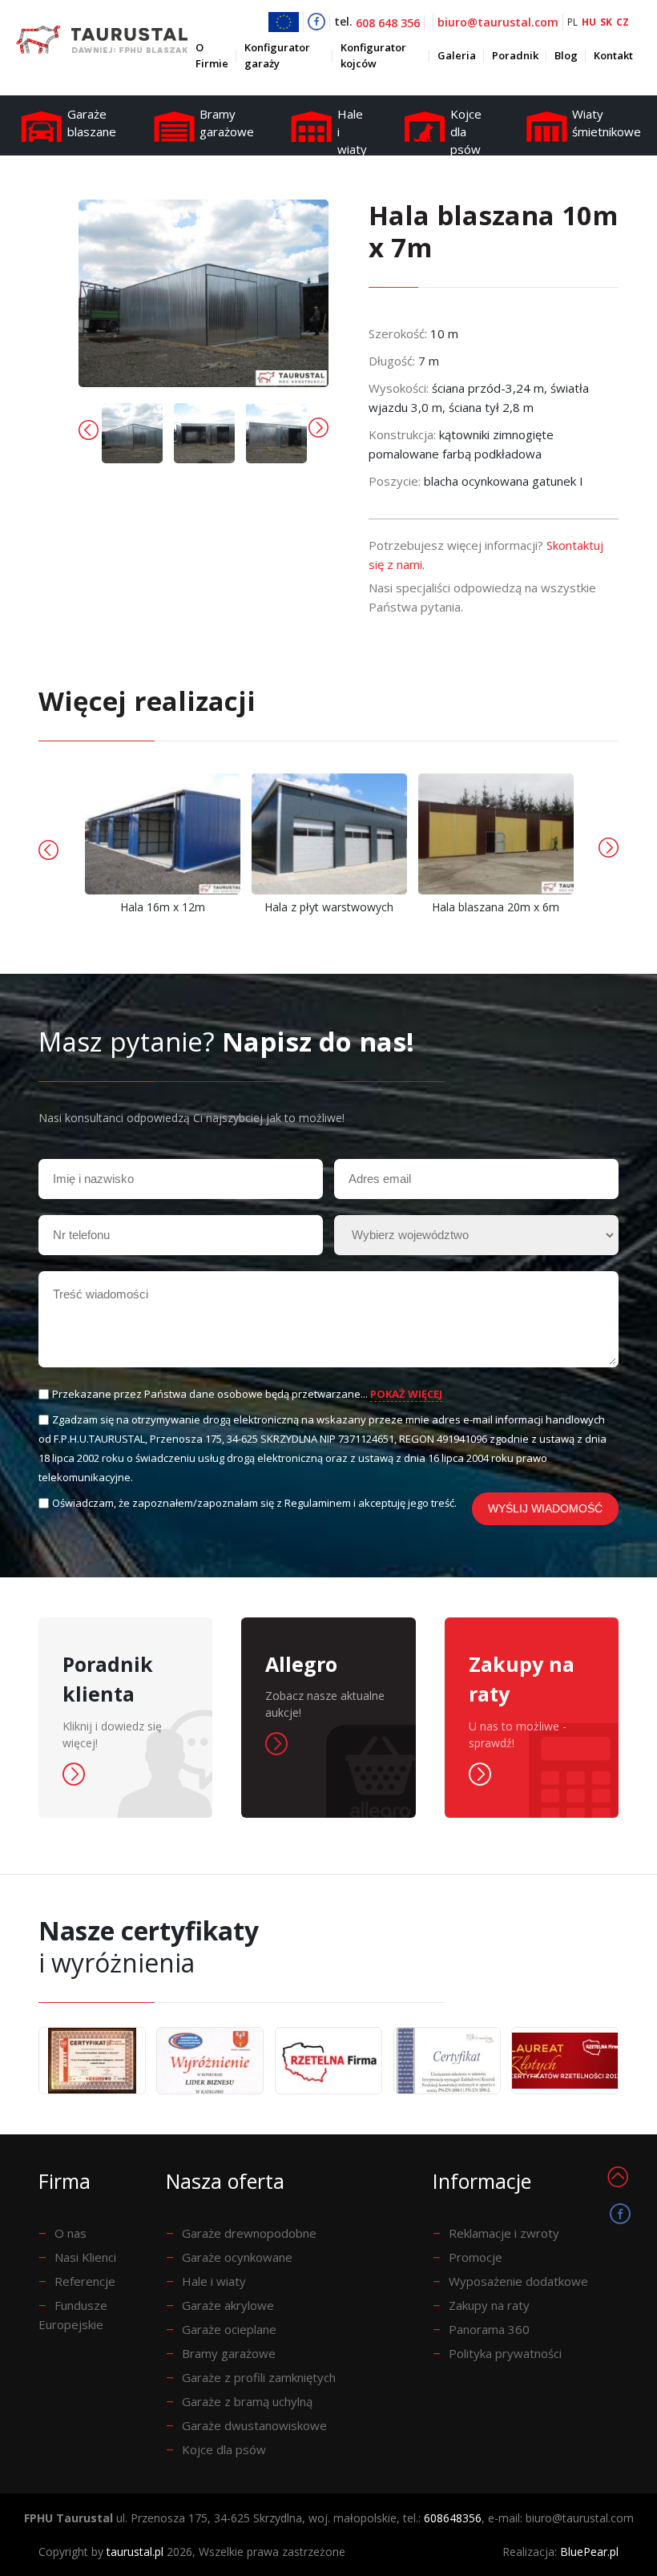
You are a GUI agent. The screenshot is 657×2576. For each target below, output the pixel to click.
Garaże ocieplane (229, 2329)
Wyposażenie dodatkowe (518, 2281)
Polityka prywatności (505, 2353)
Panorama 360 (489, 2329)
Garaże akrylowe (228, 2305)
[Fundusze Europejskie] (286, 22)
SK (606, 22)
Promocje (476, 2257)
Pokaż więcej (406, 1394)
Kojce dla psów (224, 2449)
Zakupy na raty (489, 2305)
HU (589, 22)
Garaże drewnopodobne (249, 2233)
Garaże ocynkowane (237, 2257)
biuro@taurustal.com (498, 22)
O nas (71, 2233)
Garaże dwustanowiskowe (254, 2425)
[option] (132, 433)
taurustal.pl (135, 2552)
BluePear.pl (589, 2552)
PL (572, 22)
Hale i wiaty (214, 2281)
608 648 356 (388, 23)
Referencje (85, 2281)
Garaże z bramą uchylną (247, 2401)
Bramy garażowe (229, 2353)
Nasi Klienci (85, 2257)
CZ (623, 22)
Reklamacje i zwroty (504, 2233)
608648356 (453, 2518)
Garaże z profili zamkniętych (259, 2377)
